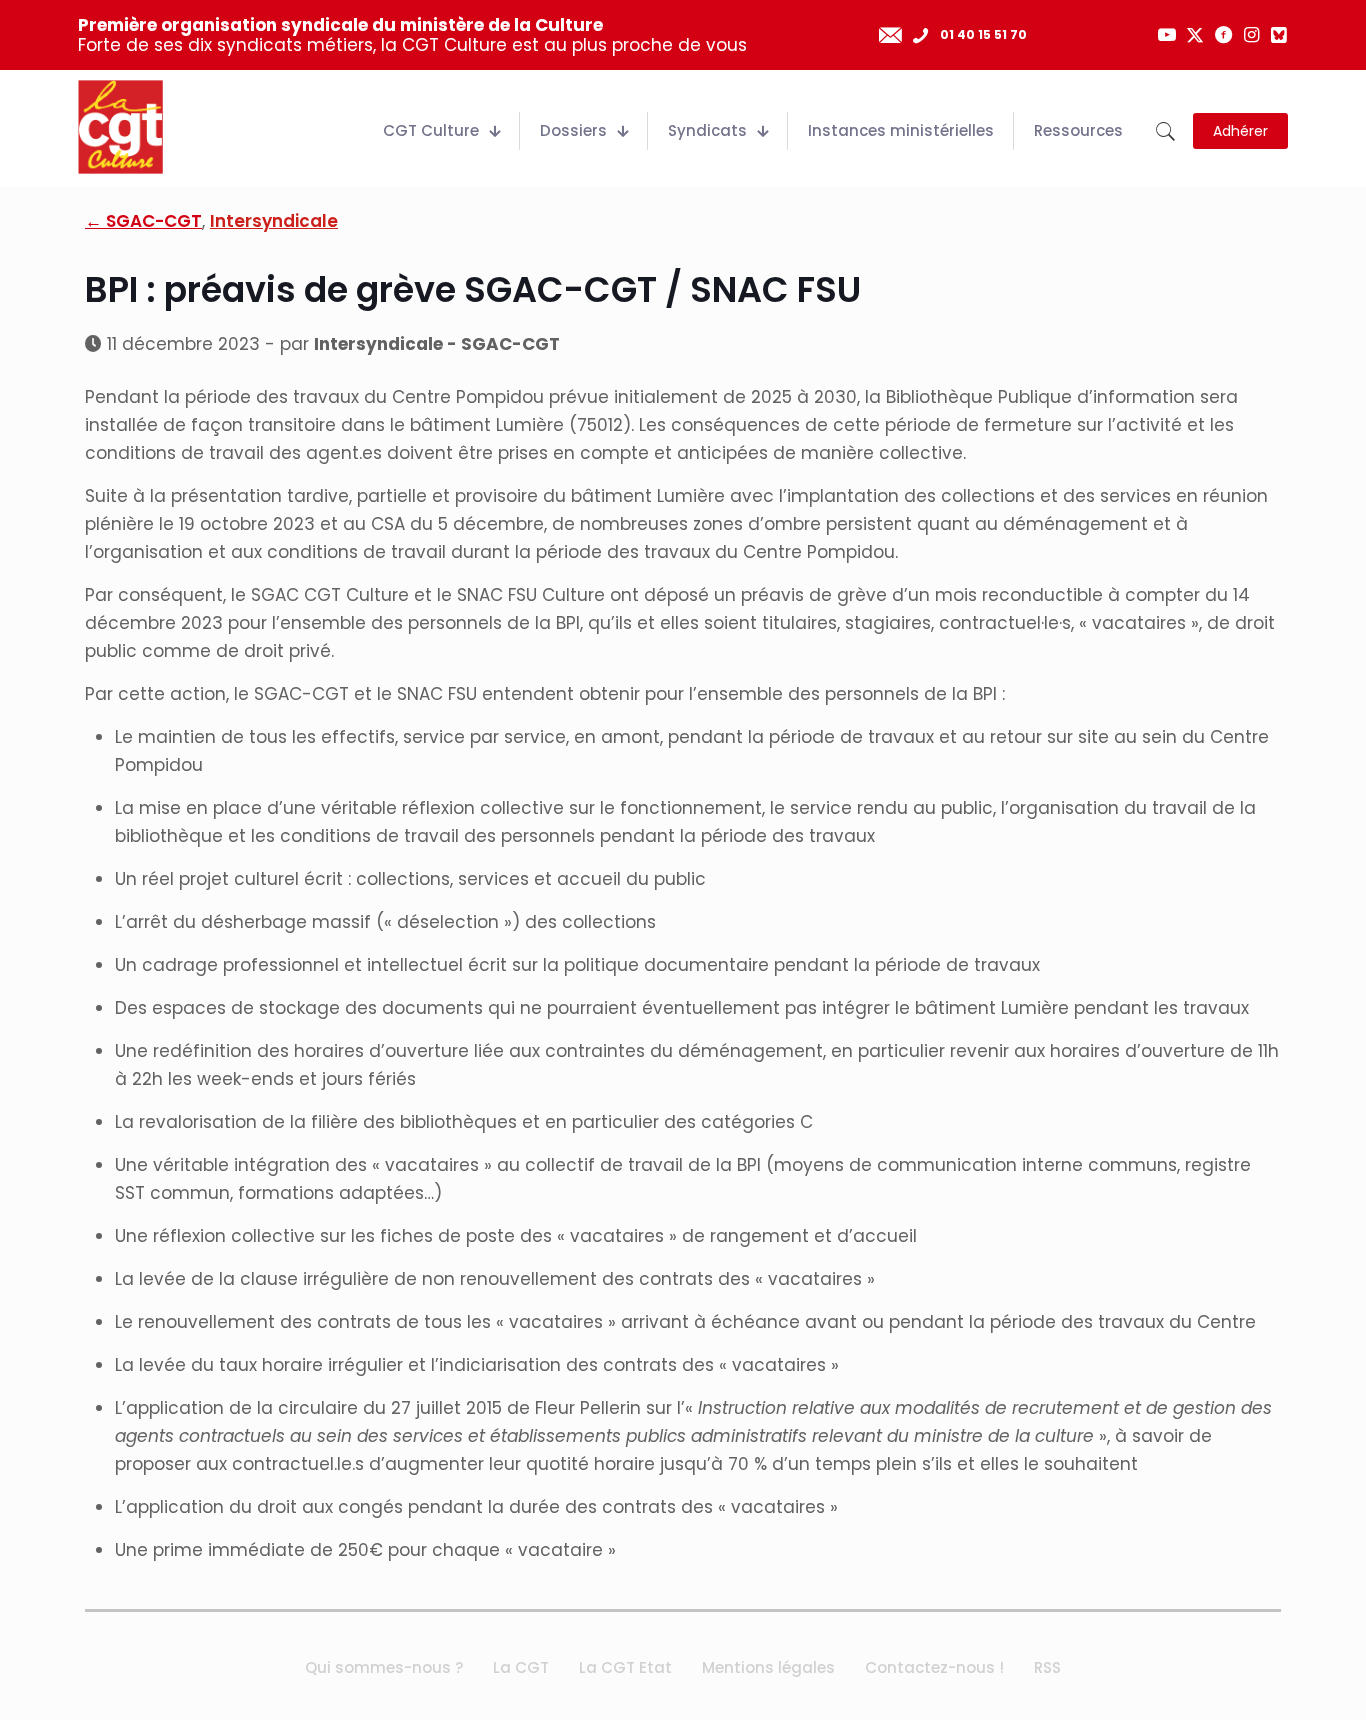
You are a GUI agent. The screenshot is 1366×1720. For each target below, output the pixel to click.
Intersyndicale (274, 221)
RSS (1047, 1667)
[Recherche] (1165, 131)
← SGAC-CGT (143, 221)
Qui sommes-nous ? (384, 1667)
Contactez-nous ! (934, 1667)
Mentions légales (768, 1667)
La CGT (521, 1667)
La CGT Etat (625, 1667)
